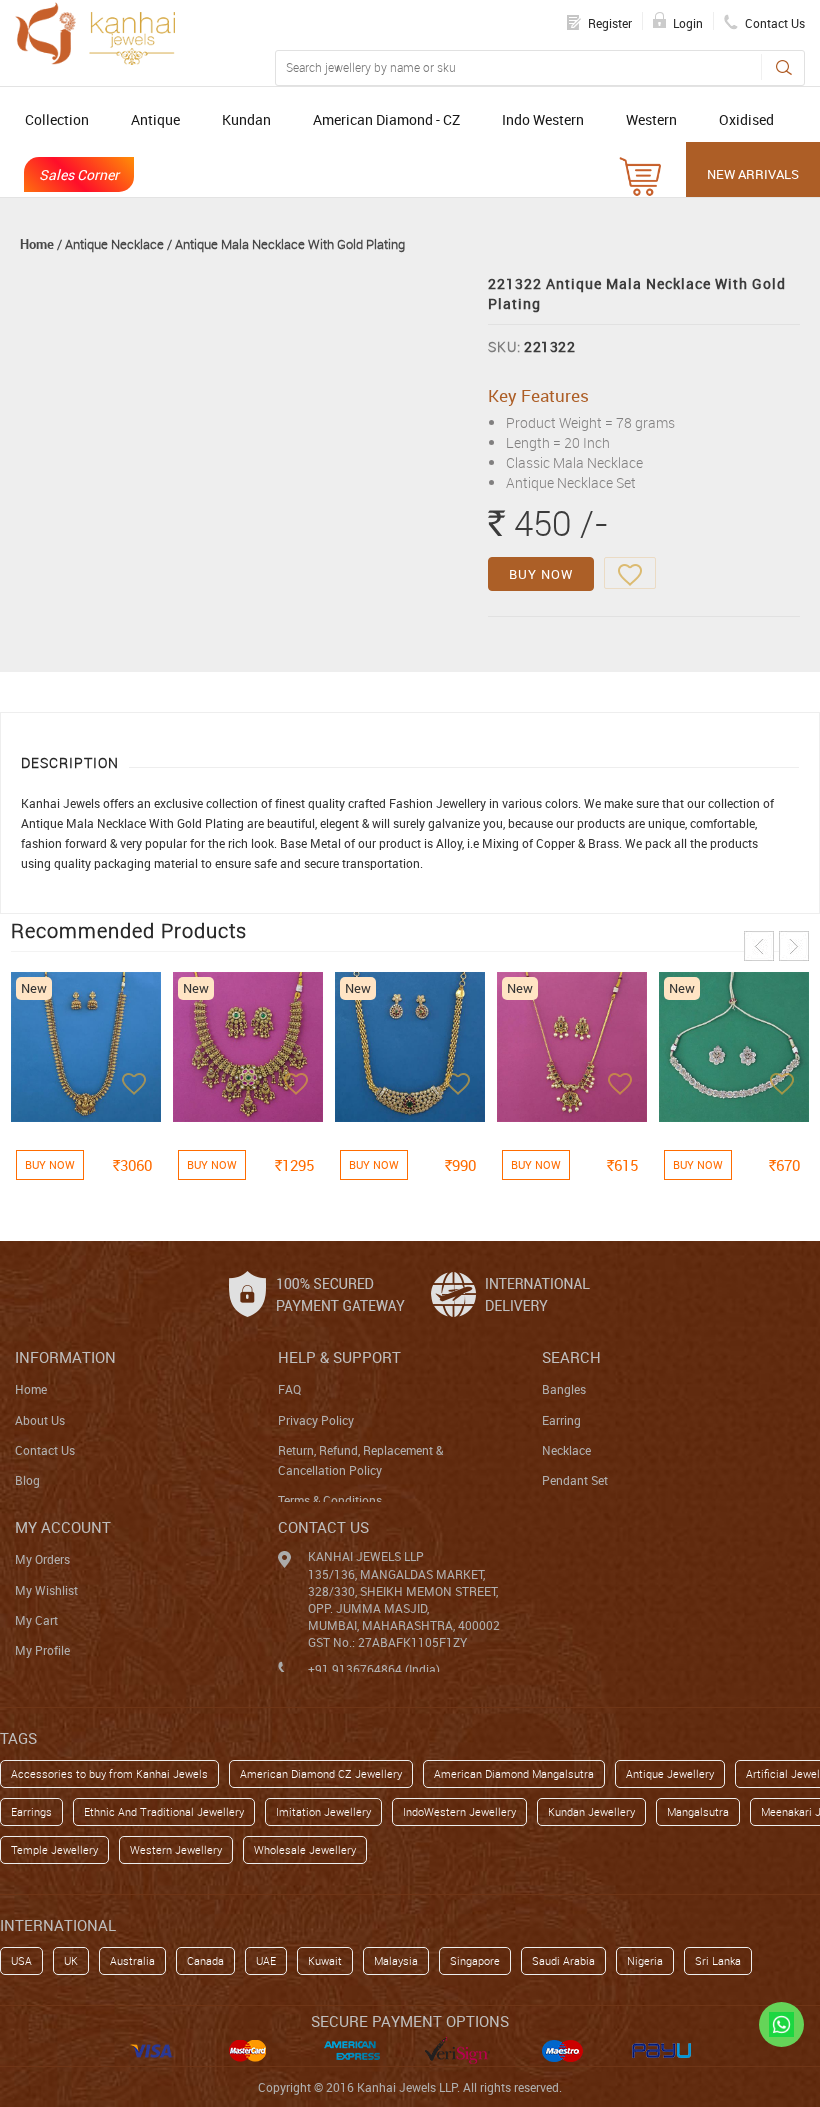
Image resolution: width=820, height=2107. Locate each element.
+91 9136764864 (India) (374, 1669)
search (571, 1357)
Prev (759, 946)
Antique (155, 119)
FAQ (289, 1389)
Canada (205, 1960)
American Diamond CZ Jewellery (321, 1773)
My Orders (42, 1559)
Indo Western (543, 119)
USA (21, 1960)
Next (794, 946)
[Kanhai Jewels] (95, 33)
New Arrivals (753, 174)
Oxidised (746, 119)
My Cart (36, 1620)
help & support (339, 1357)
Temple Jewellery (54, 1849)
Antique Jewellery (670, 1773)
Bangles (564, 1389)
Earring (561, 1420)
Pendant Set (575, 1480)
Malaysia (396, 1960)
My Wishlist (46, 1590)
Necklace (566, 1450)
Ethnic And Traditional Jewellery (164, 1811)
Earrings (31, 1811)
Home (37, 244)
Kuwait (325, 1960)
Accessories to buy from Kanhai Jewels (109, 1773)
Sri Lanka (718, 1960)
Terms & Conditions (330, 1500)
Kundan (246, 119)
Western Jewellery (176, 1849)
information (65, 1357)
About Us (40, 1420)
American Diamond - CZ (386, 119)
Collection (57, 119)
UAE (266, 1960)
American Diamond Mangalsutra (514, 1773)
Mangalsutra (698, 1811)
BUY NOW (541, 574)
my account (63, 1527)
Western (651, 119)
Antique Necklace (114, 244)
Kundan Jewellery (591, 1811)
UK (71, 1960)
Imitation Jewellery (323, 1811)
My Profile (42, 1650)
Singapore (475, 1960)
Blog (27, 1480)
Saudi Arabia (563, 1960)
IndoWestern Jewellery (459, 1811)
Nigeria (645, 1960)
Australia (132, 1960)
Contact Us (45, 1450)
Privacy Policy (316, 1420)
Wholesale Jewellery (305, 1849)
